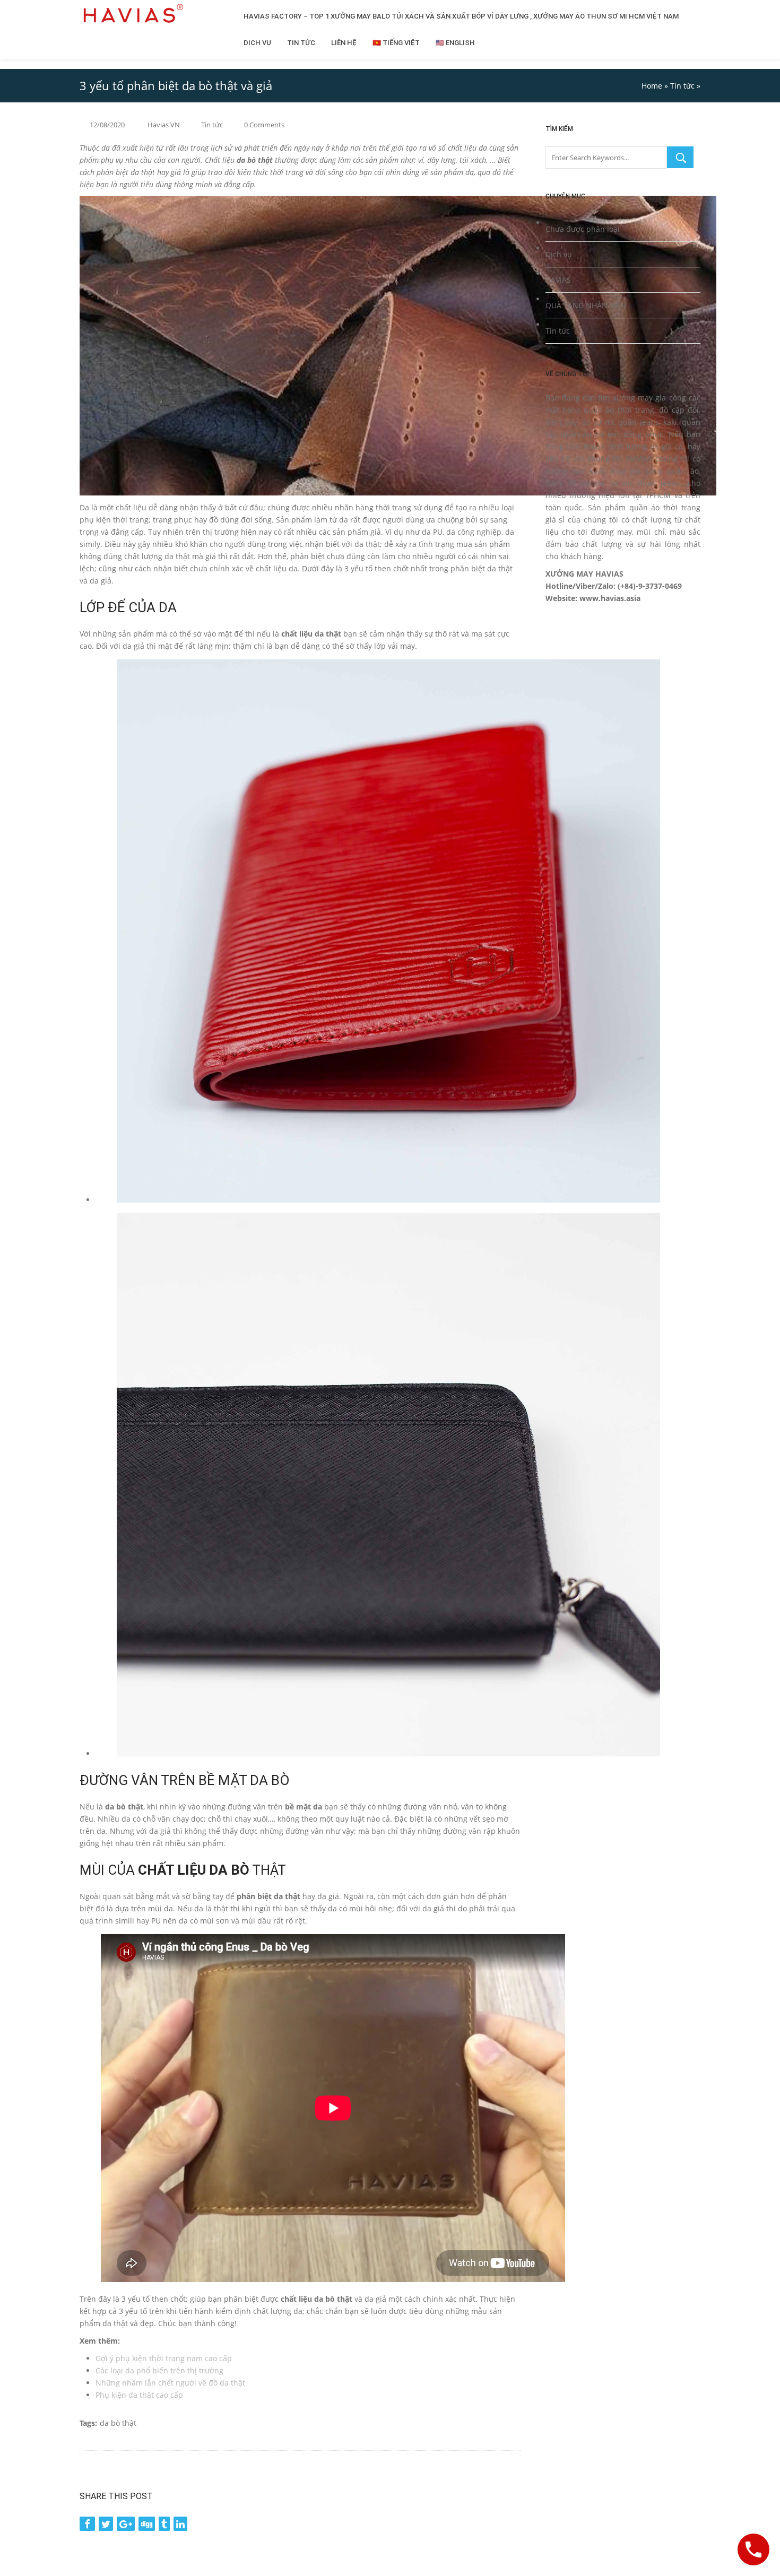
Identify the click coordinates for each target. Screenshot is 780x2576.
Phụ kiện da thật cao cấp (139, 2395)
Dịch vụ (559, 254)
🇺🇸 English (455, 43)
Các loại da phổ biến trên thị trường (159, 2370)
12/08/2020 (107, 125)
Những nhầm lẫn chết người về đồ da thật (170, 2383)
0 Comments (264, 125)
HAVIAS (558, 280)
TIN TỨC (301, 43)
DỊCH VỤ (257, 43)
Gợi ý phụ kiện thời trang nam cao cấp (164, 2358)
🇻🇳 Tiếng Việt (396, 43)
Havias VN (164, 125)
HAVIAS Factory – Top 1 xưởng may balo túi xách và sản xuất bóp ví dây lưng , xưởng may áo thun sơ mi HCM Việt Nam (461, 16)
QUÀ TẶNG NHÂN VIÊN (586, 305)
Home (652, 86)
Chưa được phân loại (583, 229)
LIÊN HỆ (344, 43)
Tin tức (682, 86)
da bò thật (118, 2423)
